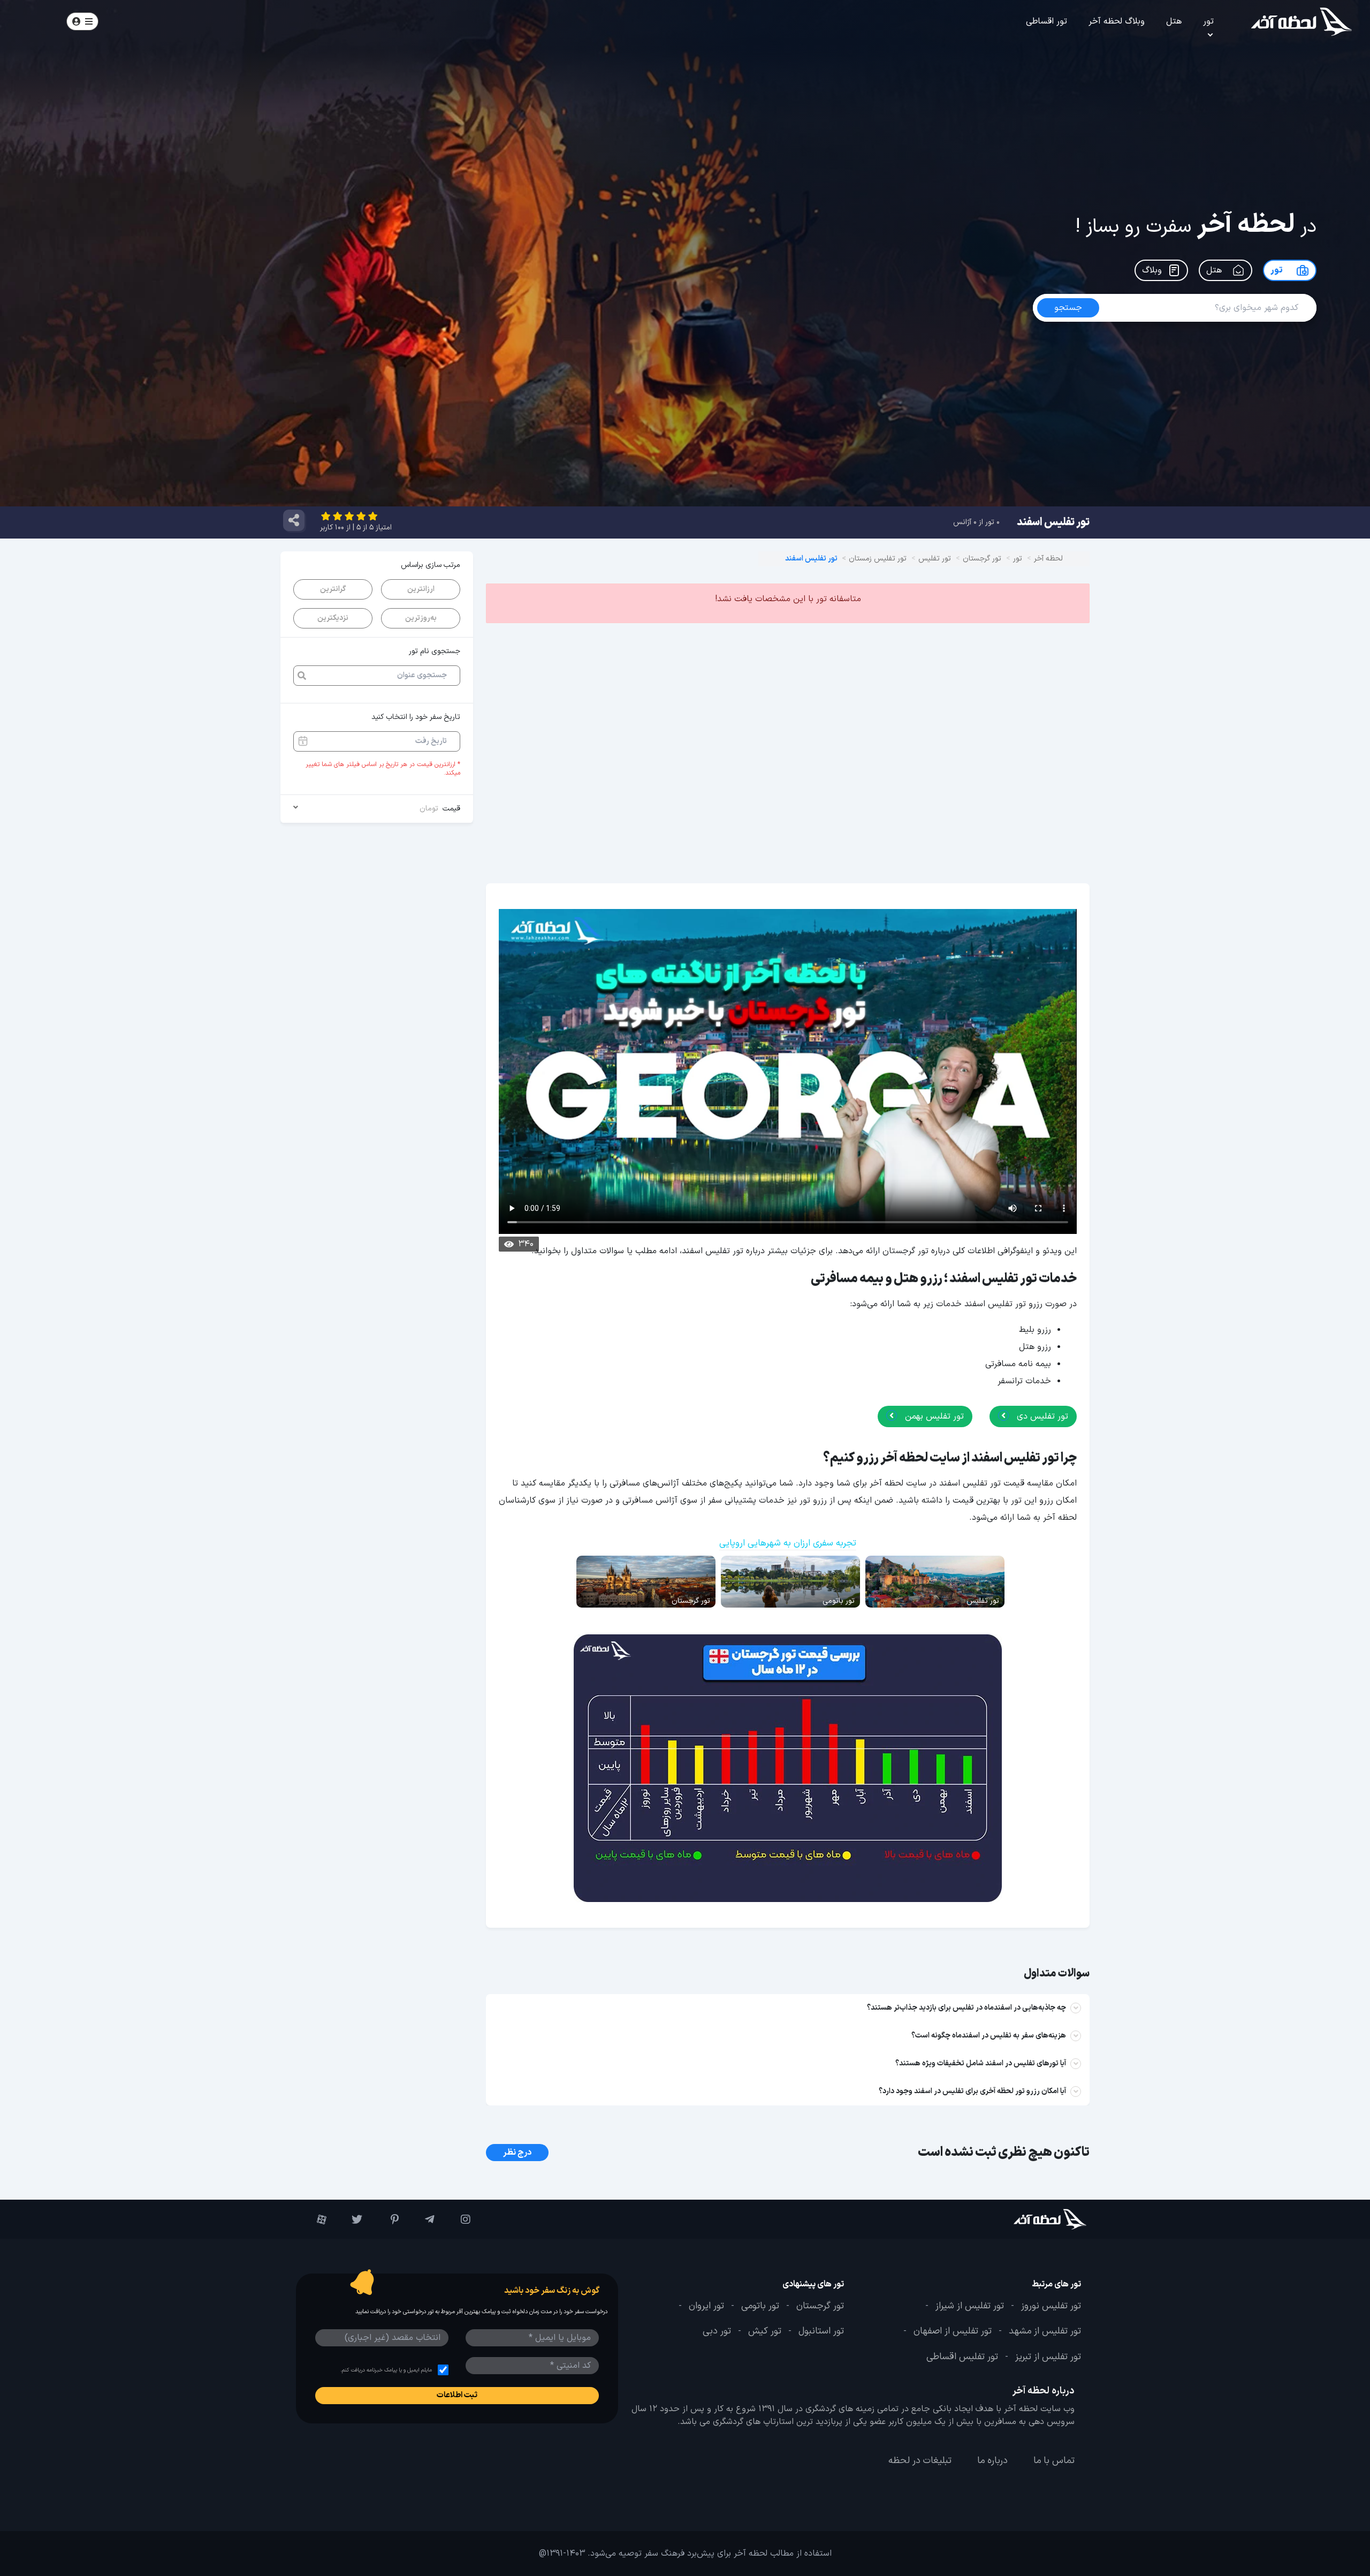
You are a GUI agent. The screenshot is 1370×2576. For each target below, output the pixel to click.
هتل (1174, 21)
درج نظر (517, 2153)
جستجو (172, 21)
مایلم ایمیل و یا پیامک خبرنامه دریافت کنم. (386, 2370)
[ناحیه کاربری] (82, 21)
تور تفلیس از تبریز (1048, 2357)
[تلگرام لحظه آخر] (422, 2219)
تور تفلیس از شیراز (970, 2306)
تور (1208, 21)
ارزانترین (421, 589)
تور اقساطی (1046, 21)
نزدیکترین (333, 618)
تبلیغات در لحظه (920, 2461)
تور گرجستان (820, 2306)
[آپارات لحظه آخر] (314, 2219)
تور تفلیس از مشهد (1045, 2332)
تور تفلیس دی (1041, 1416)
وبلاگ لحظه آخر (1117, 21)
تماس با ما (1054, 2461)
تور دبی (717, 2332)
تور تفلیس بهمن (933, 1416)
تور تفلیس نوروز (1051, 2306)
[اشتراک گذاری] (294, 520)
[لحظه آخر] (1020, 2219)
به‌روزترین (421, 618)
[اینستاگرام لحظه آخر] (458, 2219)
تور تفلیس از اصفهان (953, 2332)
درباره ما (992, 2461)
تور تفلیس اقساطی (962, 2357)
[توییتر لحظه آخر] (350, 2219)
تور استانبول (821, 2332)
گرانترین (333, 589)
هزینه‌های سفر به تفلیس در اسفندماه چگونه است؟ (989, 2036)
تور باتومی (760, 2306)
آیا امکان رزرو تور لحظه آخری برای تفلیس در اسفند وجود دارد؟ (972, 2091)
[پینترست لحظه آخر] (386, 2219)
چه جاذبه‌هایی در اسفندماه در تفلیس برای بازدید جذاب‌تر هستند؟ (966, 2008)
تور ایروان (706, 2306)
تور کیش (765, 2332)
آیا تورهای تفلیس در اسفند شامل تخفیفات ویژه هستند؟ (981, 2063)
